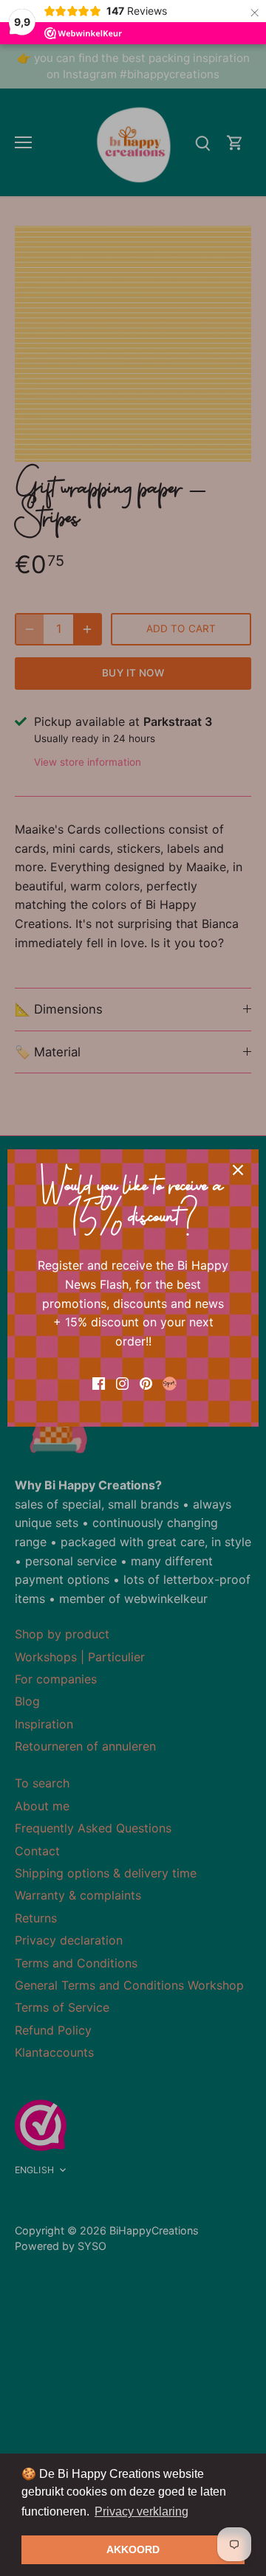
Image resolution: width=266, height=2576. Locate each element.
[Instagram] (122, 1382)
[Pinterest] (146, 1382)
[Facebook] (99, 1382)
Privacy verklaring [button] (141, 2511)
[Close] (238, 1170)
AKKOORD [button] (133, 2549)
